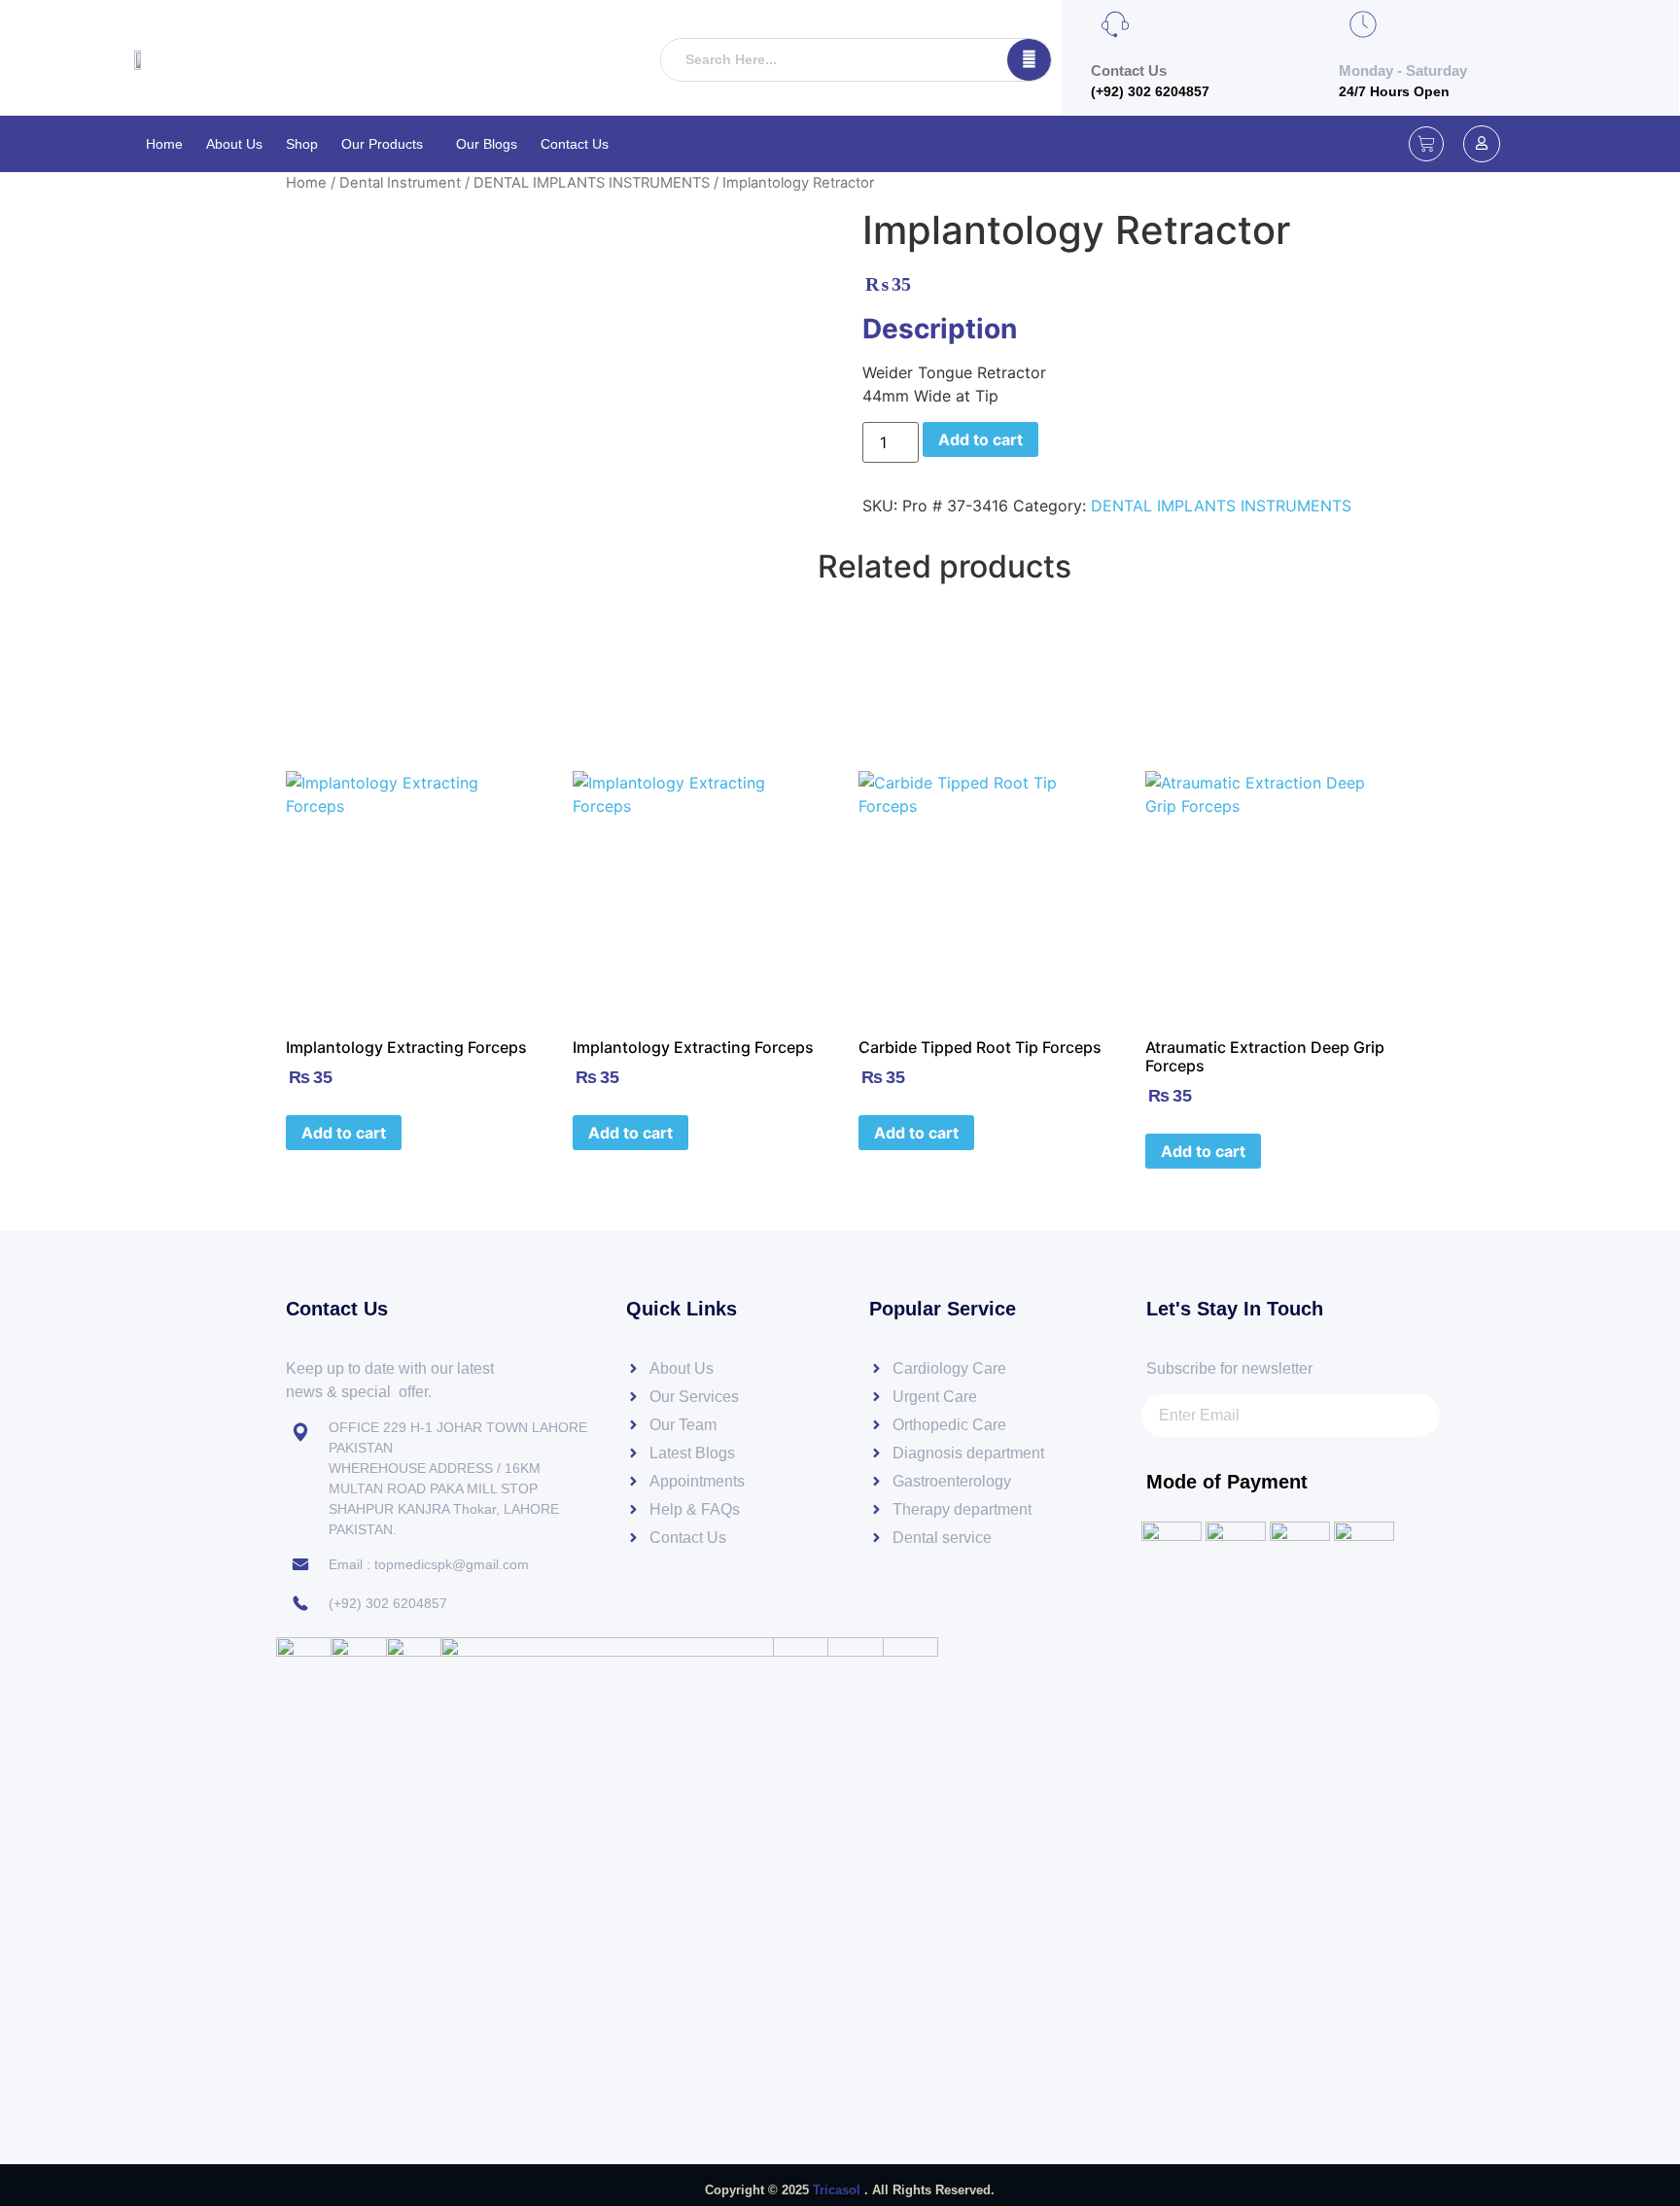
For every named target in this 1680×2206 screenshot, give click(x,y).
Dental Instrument (400, 183)
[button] (387, 144)
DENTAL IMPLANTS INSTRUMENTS (592, 183)
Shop (302, 144)
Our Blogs (487, 144)
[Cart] (1426, 144)
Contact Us (575, 144)
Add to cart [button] (344, 1133)
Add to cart (980, 439)
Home (164, 144)
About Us (234, 144)
